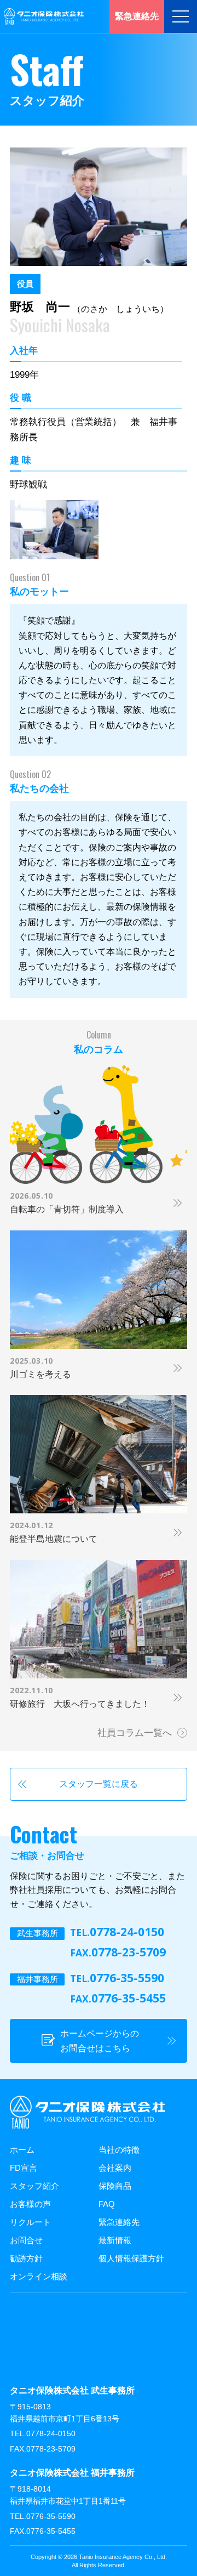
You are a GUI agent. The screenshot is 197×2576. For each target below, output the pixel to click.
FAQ (107, 2204)
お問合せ (26, 2240)
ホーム (22, 2150)
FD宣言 (24, 2168)
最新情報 (115, 2240)
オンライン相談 (39, 2276)
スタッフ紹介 (34, 2186)
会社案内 (115, 2168)
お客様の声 (30, 2204)
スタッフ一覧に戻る (99, 1784)
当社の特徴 (119, 2150)
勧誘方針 (26, 2258)
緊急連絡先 (119, 2222)
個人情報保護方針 (131, 2258)
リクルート (30, 2222)
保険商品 (115, 2186)
